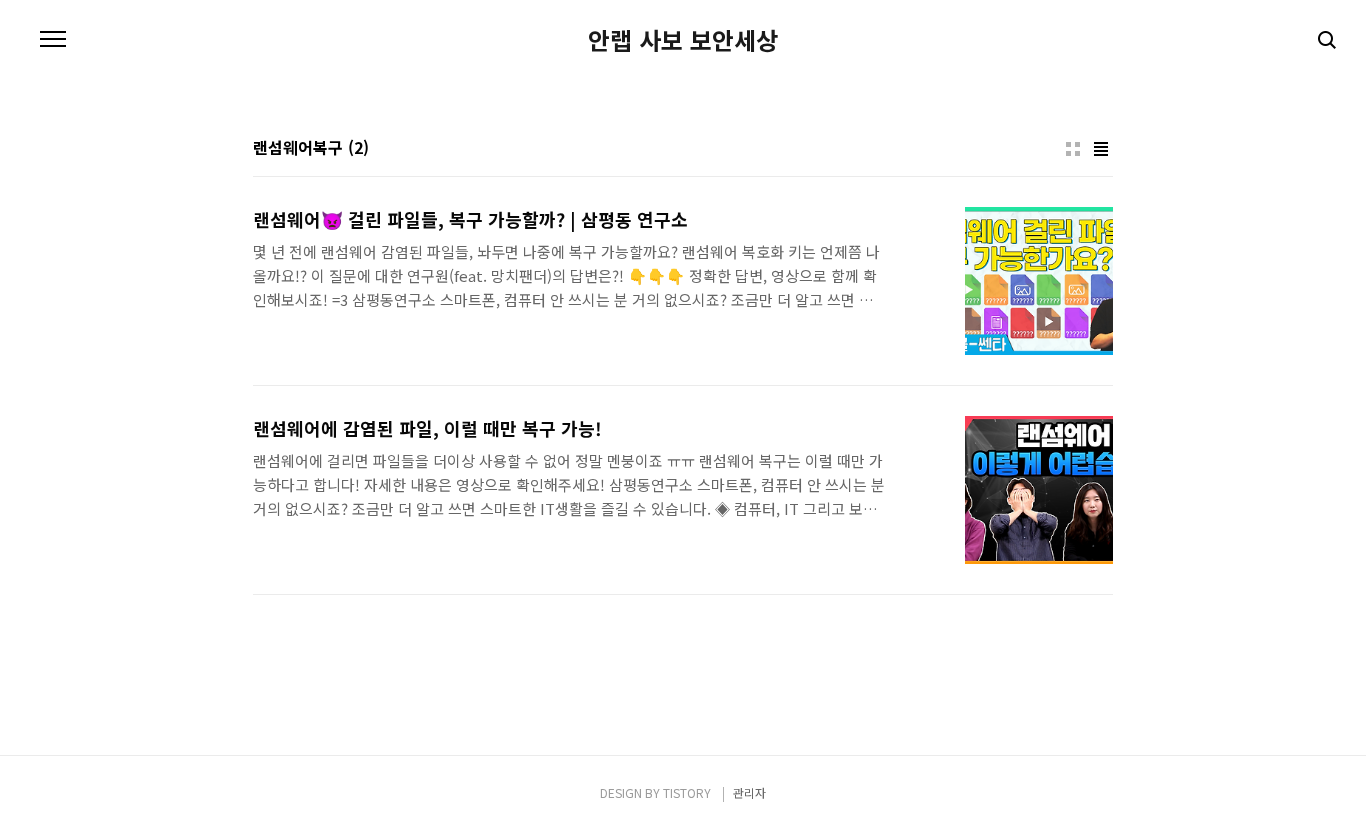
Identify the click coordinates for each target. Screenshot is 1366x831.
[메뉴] (53, 40)
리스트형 (1101, 149)
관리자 (749, 792)
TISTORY (687, 792)
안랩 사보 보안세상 (683, 40)
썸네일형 (1073, 149)
